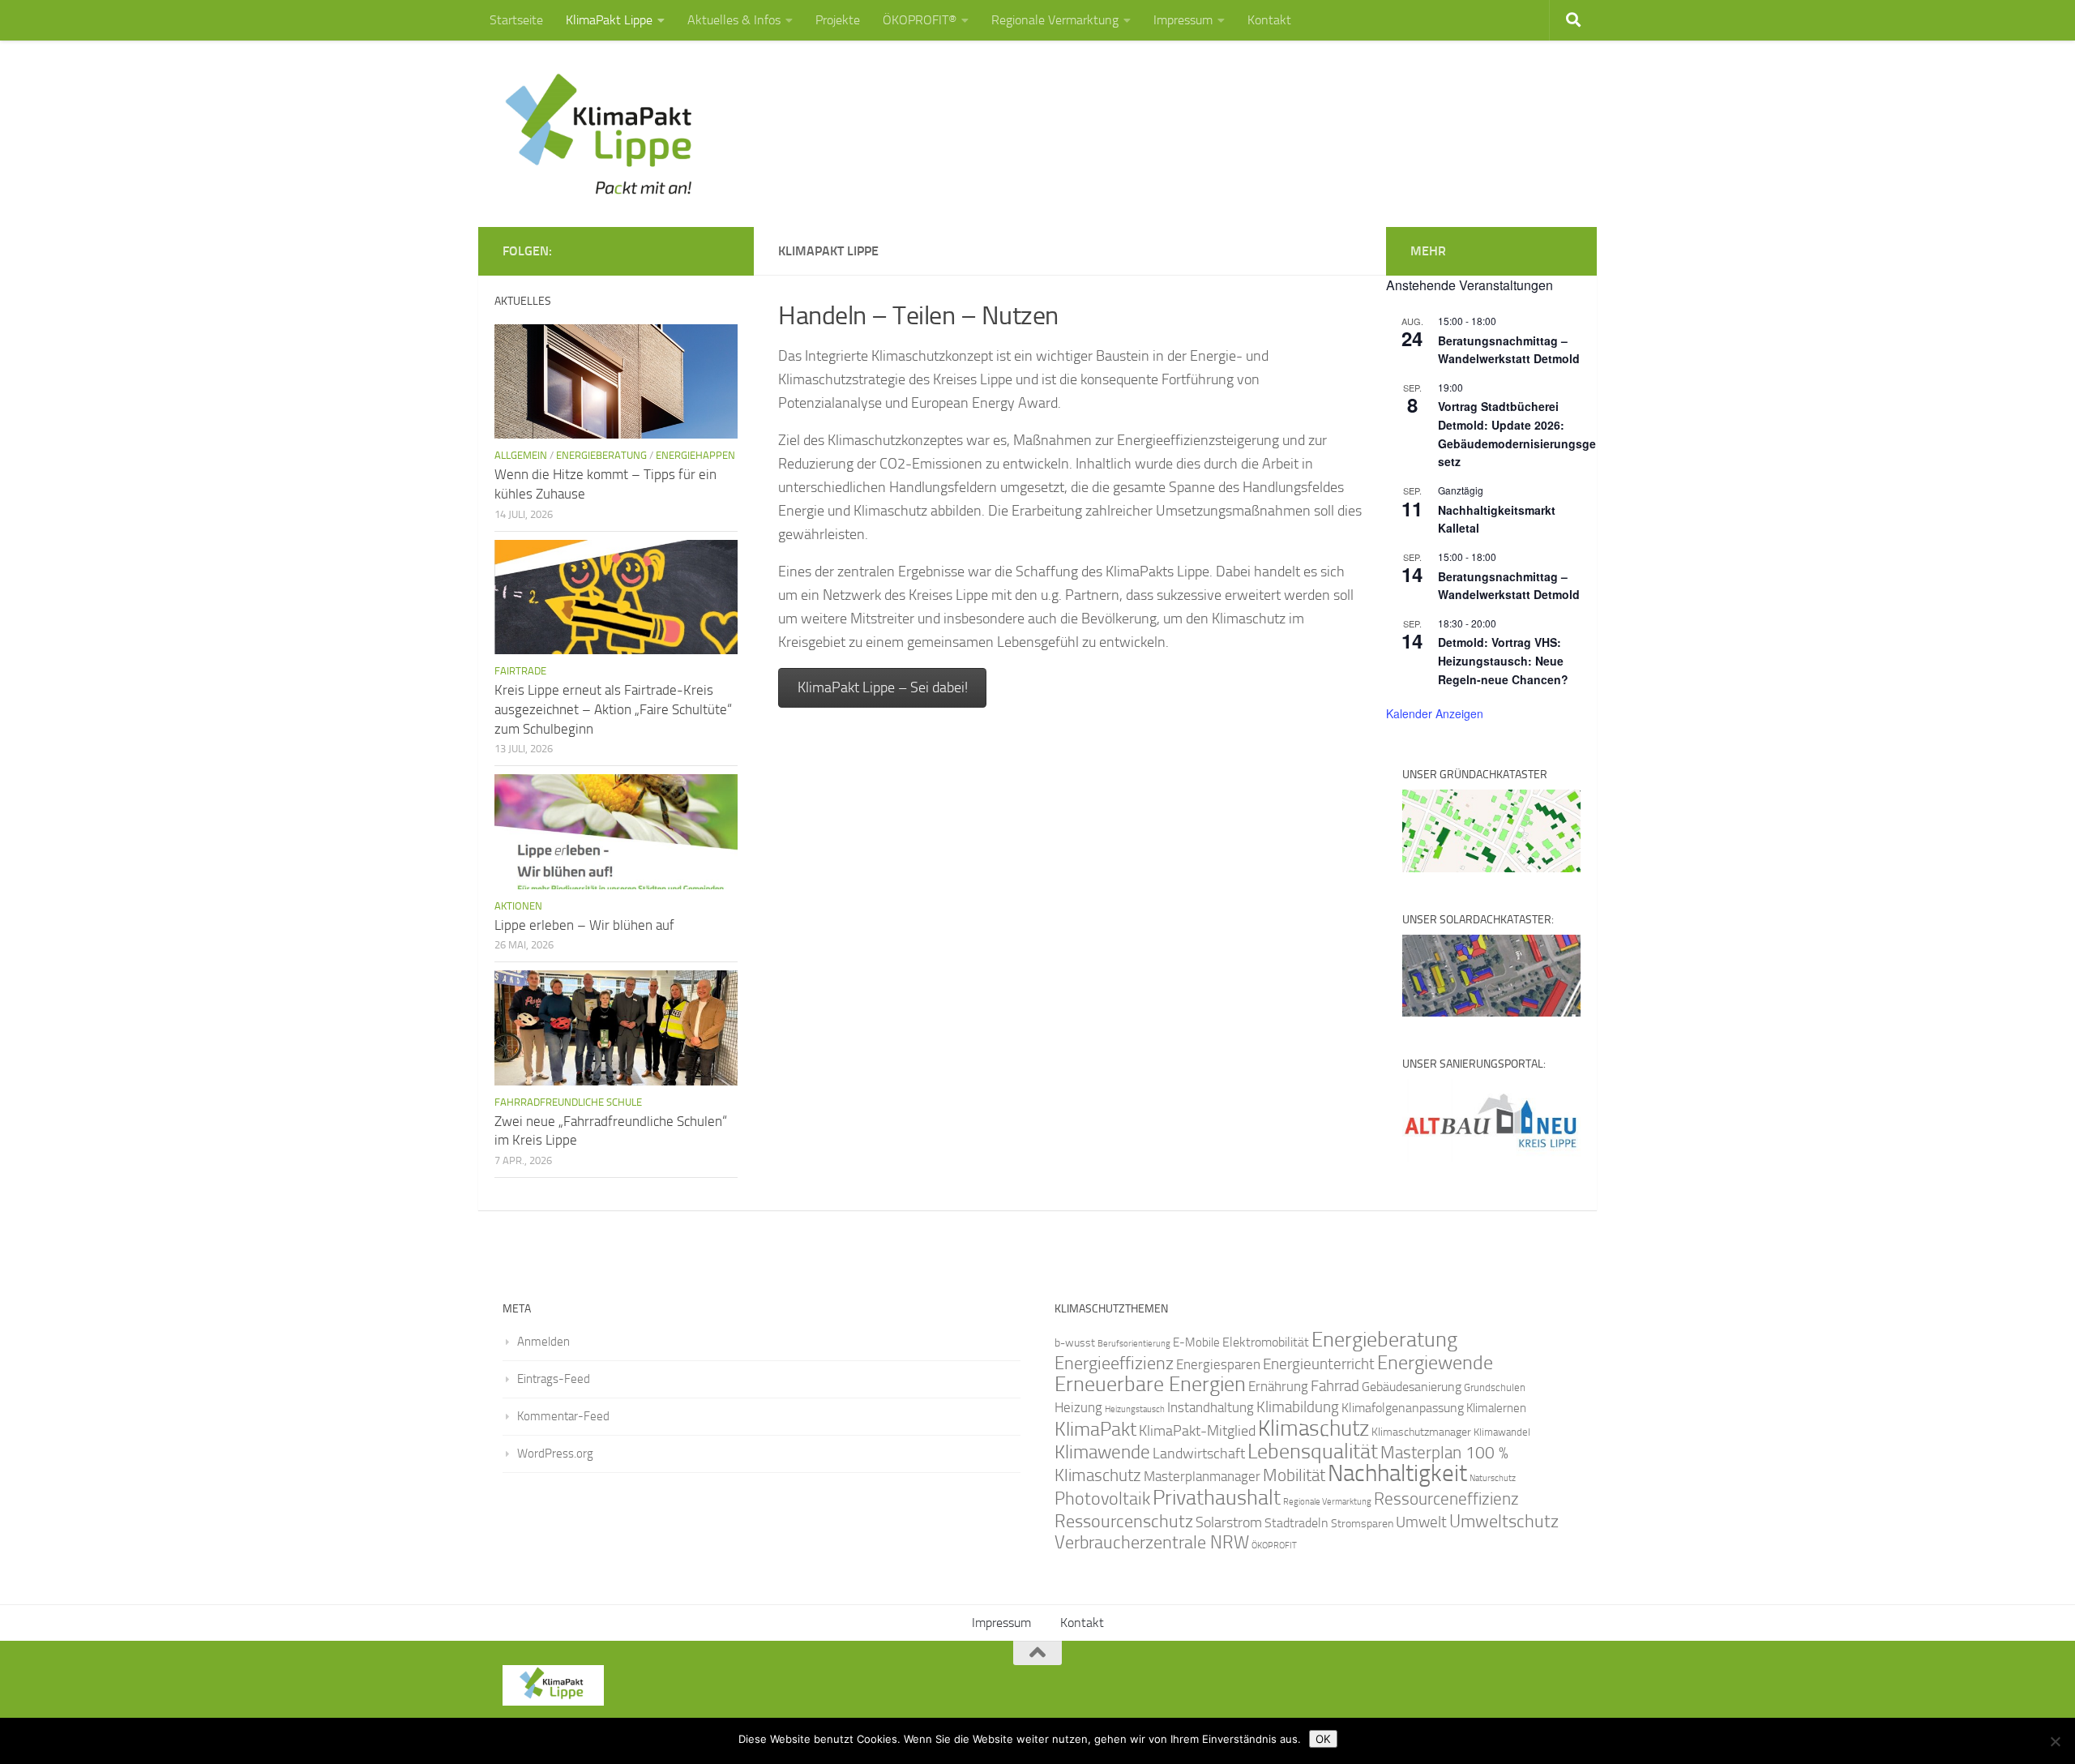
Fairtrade (520, 671)
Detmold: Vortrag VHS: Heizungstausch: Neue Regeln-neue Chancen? (1503, 660)
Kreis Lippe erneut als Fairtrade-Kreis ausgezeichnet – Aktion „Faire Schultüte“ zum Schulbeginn (613, 709)
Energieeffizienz (1114, 1363)
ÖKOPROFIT (1274, 1546)
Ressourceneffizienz (1446, 1499)
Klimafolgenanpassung (1403, 1408)
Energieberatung (601, 455)
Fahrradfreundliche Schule (568, 1102)
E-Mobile (1196, 1342)
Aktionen (518, 906)
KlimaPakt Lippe (609, 20)
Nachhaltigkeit (1397, 1473)
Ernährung (1278, 1386)
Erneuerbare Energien (1150, 1384)
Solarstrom (1229, 1522)
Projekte (838, 20)
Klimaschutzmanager (1421, 1432)
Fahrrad (1335, 1386)
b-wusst (1075, 1343)
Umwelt (1421, 1522)
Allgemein (521, 455)
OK (1323, 1739)
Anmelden (543, 1342)
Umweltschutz (1504, 1521)
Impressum (1183, 20)
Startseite (516, 20)
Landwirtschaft (1199, 1454)
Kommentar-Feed (563, 1416)
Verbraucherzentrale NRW (1152, 1543)
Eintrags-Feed (554, 1379)
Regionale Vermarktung (1055, 20)
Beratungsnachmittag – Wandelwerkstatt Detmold (1509, 350)
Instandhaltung (1211, 1407)
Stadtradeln (1296, 1523)
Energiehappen (695, 455)
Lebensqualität (1313, 1451)
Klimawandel (1502, 1432)
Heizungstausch (1135, 1409)
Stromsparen (1362, 1523)
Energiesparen (1218, 1365)
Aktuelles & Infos (734, 20)
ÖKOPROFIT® (920, 20)
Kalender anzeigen (1435, 713)
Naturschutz (1493, 1478)
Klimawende (1102, 1452)
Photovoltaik (1102, 1499)
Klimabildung (1298, 1407)
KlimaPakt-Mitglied (1197, 1431)
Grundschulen (1495, 1387)
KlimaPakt (1095, 1429)
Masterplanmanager (1202, 1477)
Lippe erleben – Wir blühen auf (584, 925)
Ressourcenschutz (1124, 1521)
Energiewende (1435, 1362)
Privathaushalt (1217, 1498)
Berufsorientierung (1134, 1343)
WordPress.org (555, 1454)
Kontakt (1269, 20)
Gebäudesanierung (1412, 1387)
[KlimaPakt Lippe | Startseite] (599, 134)
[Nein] (2055, 1741)
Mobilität (1294, 1475)
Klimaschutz (1313, 1428)
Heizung (1078, 1408)
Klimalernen (1496, 1408)
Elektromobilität (1266, 1342)
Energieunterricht (1319, 1364)
